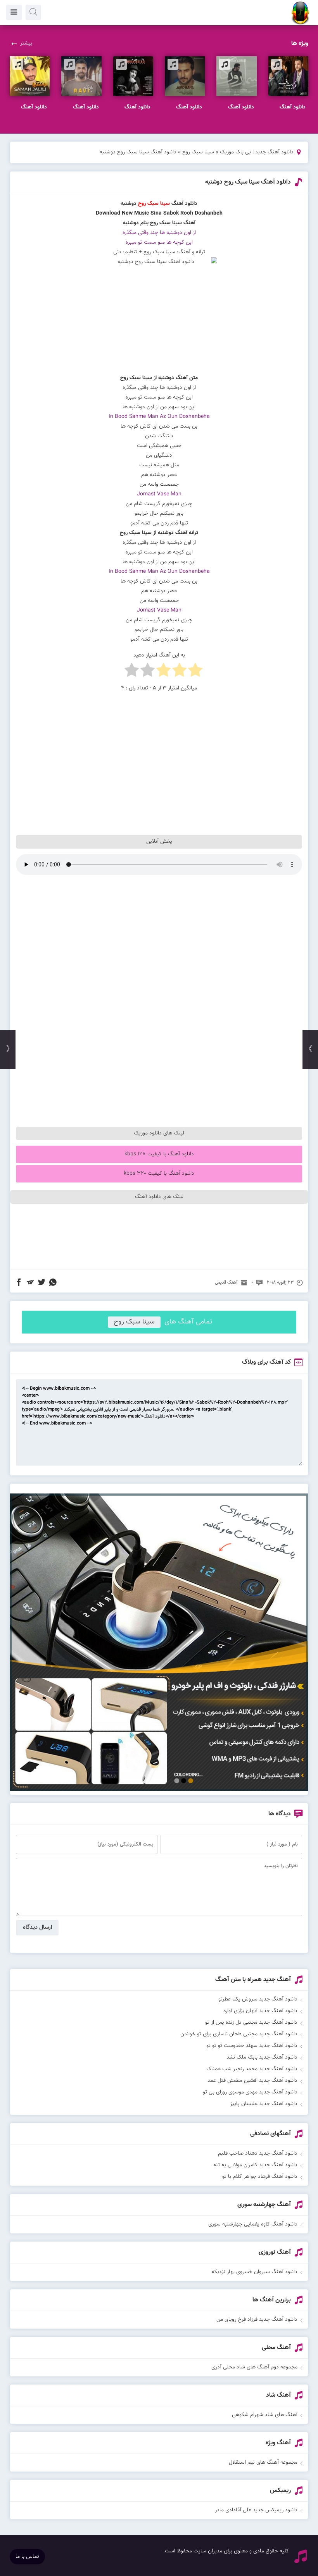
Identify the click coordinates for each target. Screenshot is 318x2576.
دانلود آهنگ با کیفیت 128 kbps (159, 1154)
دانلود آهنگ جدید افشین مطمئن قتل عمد (252, 2081)
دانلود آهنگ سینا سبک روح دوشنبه (248, 182)
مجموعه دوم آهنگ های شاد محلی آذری (254, 2367)
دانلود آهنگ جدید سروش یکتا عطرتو (258, 1999)
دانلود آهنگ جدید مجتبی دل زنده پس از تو (251, 2023)
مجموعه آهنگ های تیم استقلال (263, 2463)
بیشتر (26, 43)
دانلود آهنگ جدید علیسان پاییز (264, 2104)
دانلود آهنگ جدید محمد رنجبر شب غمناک (252, 2069)
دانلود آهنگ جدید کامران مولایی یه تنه (255, 2165)
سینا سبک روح (198, 152)
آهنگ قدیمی (226, 1282)
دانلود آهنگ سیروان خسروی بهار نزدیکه (255, 2272)
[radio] (195, 672)
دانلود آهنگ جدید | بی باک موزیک (257, 152)
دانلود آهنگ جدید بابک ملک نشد (262, 2057)
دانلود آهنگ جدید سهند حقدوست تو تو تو (252, 2046)
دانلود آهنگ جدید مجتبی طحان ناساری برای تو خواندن (239, 2034)
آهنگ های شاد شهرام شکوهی (265, 2415)
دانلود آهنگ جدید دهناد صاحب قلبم (258, 2153)
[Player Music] (159, 1790)
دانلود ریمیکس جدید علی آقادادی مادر (256, 2510)
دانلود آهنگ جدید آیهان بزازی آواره (260, 2011)
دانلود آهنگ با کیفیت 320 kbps (159, 1174)
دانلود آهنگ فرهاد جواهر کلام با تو (260, 2177)
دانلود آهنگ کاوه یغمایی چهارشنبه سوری (253, 2224)
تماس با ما (27, 2557)
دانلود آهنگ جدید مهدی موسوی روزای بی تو (250, 2092)
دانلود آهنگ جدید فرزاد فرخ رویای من (257, 2320)
